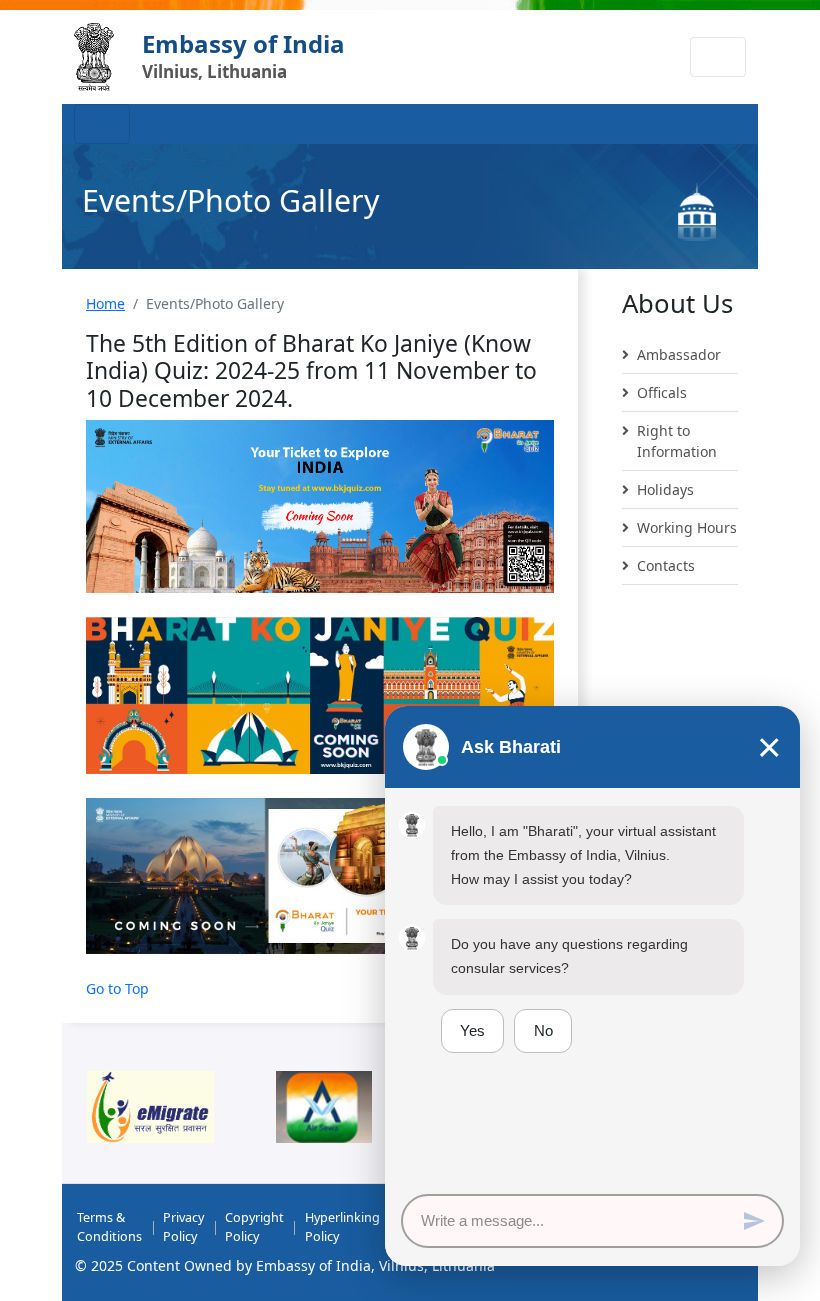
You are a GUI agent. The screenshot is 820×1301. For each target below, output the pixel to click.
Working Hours (687, 527)
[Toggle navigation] (718, 57)
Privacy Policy (183, 1227)
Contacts (666, 565)
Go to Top (117, 988)
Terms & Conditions (109, 1227)
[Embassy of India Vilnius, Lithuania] (94, 57)
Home (105, 303)
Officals (662, 392)
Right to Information (677, 441)
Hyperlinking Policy (342, 1227)
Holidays (665, 489)
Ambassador (679, 354)
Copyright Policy (254, 1227)
